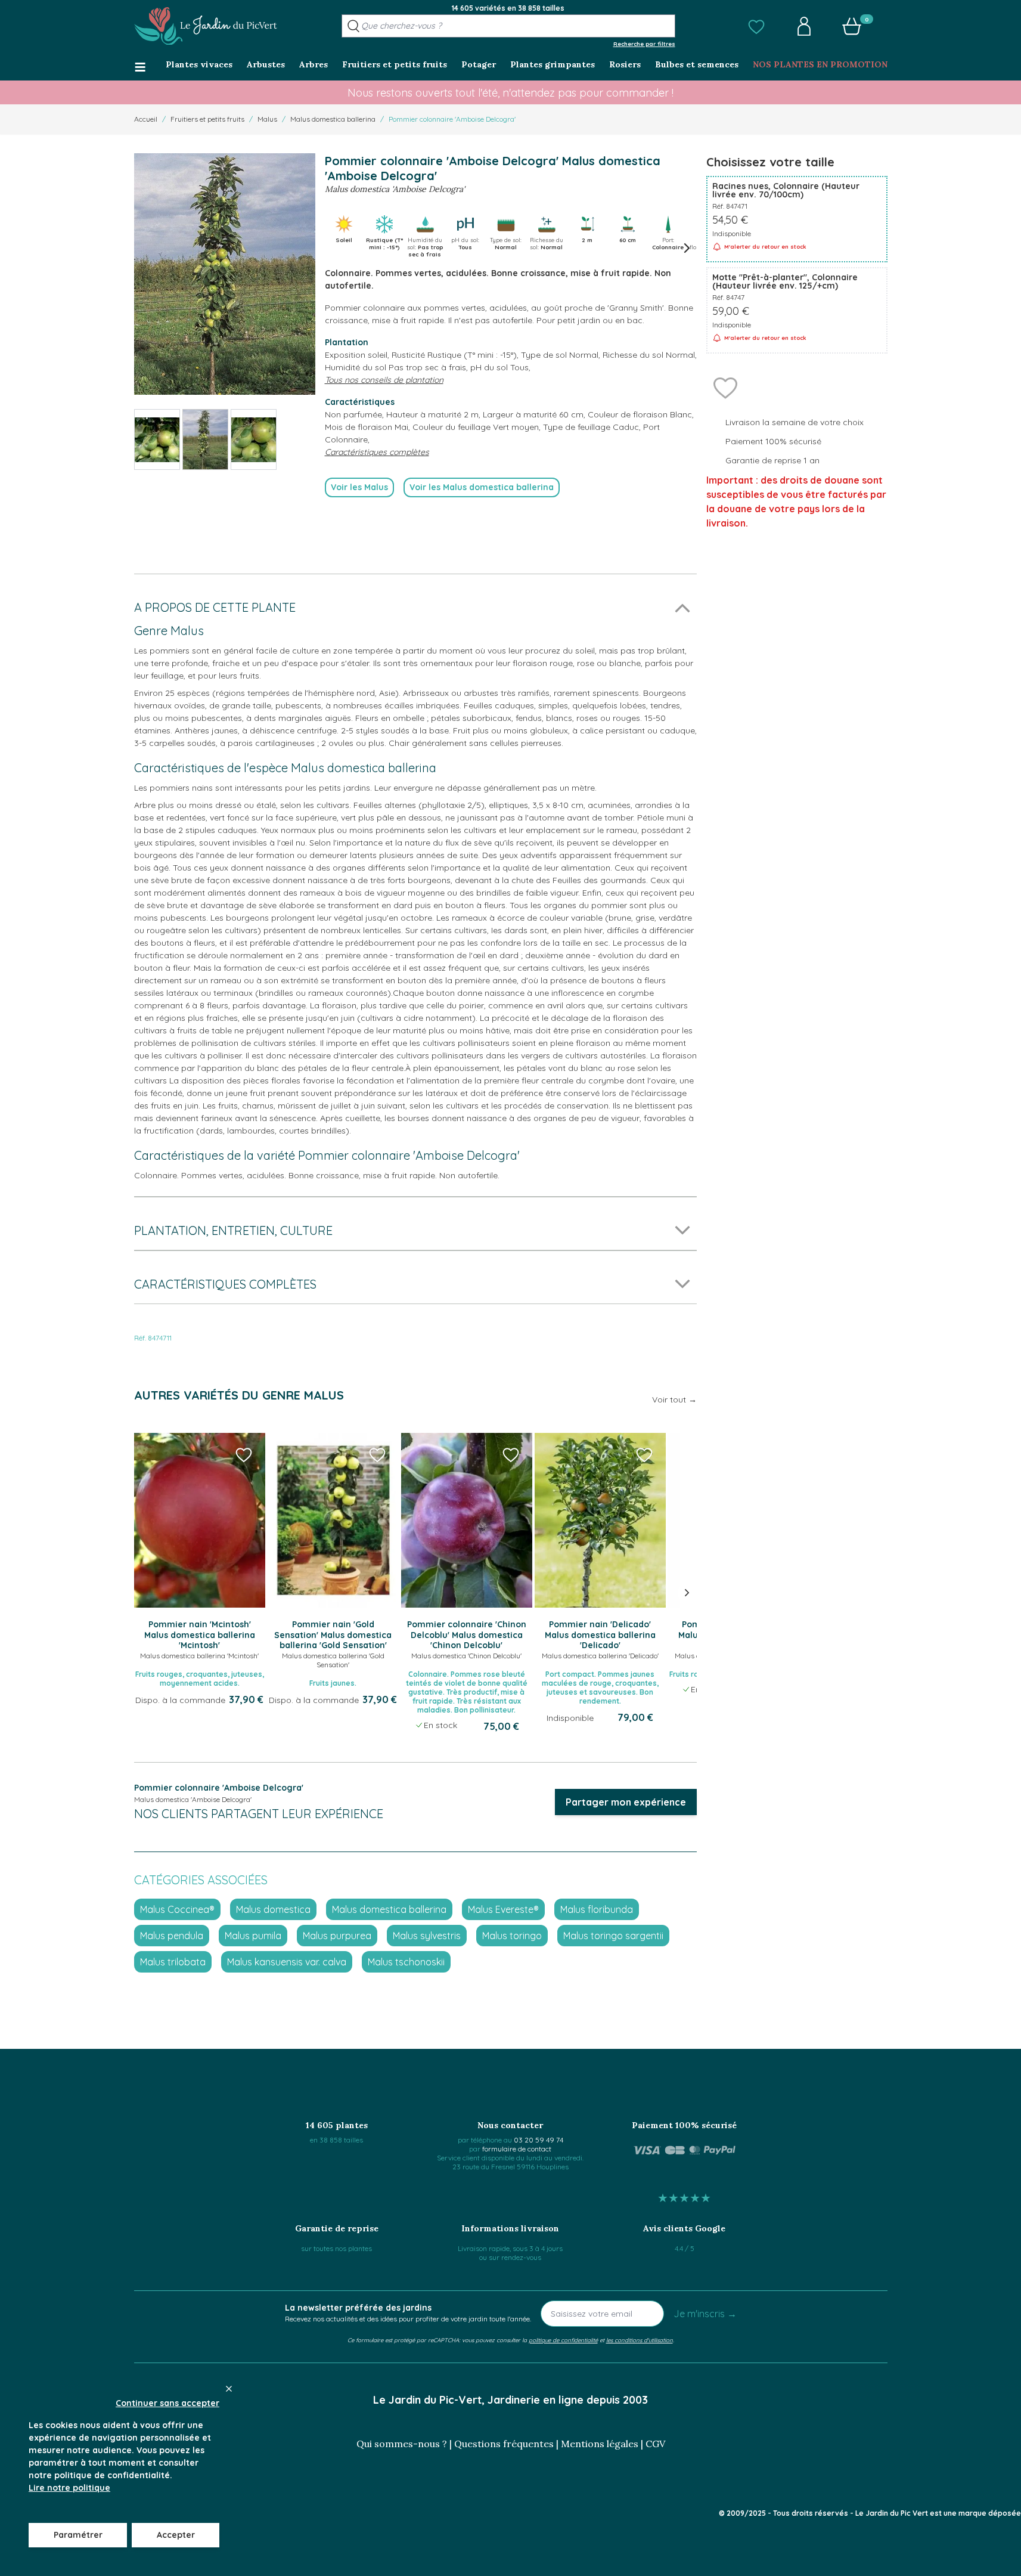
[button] (756, 26)
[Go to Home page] (206, 26)
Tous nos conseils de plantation (384, 380)
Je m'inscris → (705, 2314)
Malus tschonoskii (406, 1962)
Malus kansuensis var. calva (287, 1962)
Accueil (146, 119)
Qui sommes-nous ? (402, 2444)
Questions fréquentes (504, 2444)
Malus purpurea (337, 1936)
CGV (655, 2444)
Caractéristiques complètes (377, 452)
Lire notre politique (69, 2488)
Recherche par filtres (644, 44)
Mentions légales (600, 2444)
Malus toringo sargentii (613, 1936)
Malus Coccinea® (177, 1909)
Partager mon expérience (626, 1802)
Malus (267, 119)
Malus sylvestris (427, 1936)
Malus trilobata (173, 1962)
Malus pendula (172, 1936)
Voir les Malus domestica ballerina (482, 487)
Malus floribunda (597, 1909)
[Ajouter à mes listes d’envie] (725, 387)
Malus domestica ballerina (333, 119)
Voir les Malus (359, 487)
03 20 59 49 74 (539, 2140)
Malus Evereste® (503, 1909)
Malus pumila (253, 1936)
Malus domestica (273, 1909)
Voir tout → (674, 1400)
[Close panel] (229, 2389)
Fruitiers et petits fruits (207, 119)
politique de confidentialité (563, 2340)
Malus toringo (512, 1936)
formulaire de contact (517, 2149)
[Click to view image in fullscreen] (225, 274)
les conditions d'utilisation (640, 2340)
